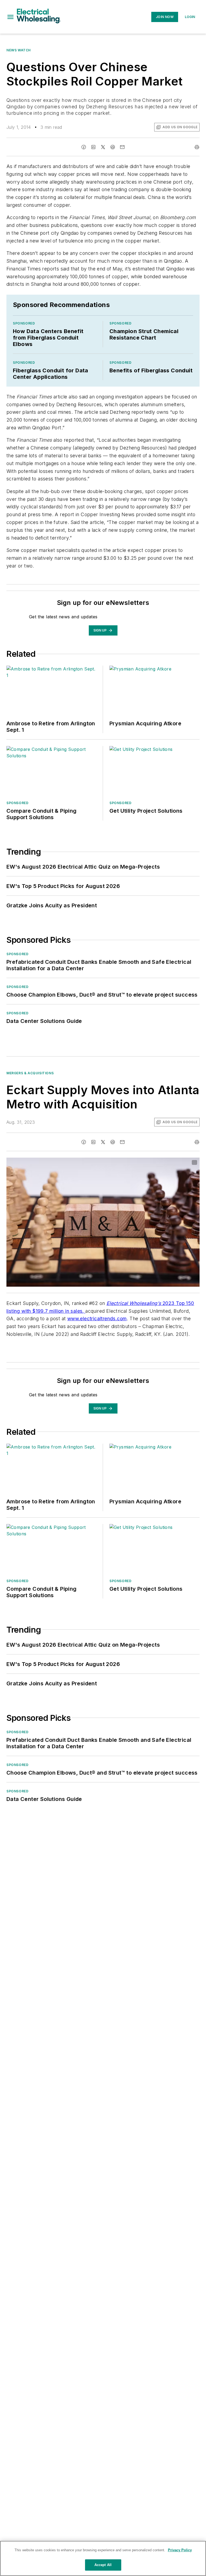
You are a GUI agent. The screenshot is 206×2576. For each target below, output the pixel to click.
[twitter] (103, 147)
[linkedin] (93, 147)
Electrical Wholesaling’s (134, 1303)
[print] (197, 147)
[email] (122, 147)
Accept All (103, 2565)
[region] (103, 2558)
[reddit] (113, 147)
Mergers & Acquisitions (30, 1073)
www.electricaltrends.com (97, 1319)
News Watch (19, 50)
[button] (10, 17)
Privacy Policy (180, 2550)
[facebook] (84, 147)
